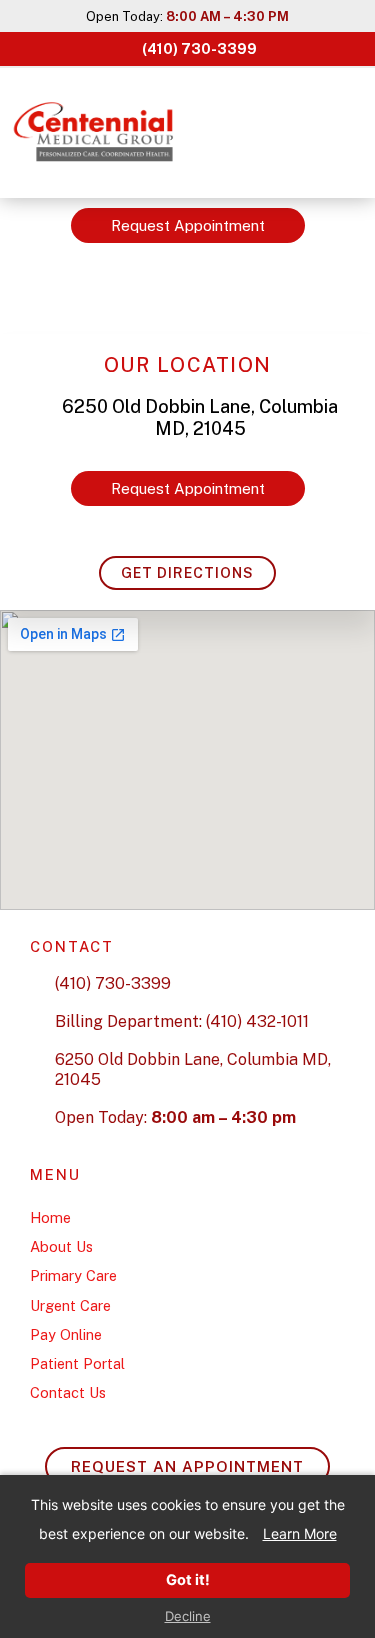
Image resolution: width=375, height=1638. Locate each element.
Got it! (188, 1580)
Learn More (300, 1533)
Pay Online (66, 1334)
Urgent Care (70, 1305)
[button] (344, 133)
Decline (188, 1616)
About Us (61, 1246)
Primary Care (73, 1275)
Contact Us (68, 1392)
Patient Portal (77, 1363)
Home (50, 1217)
